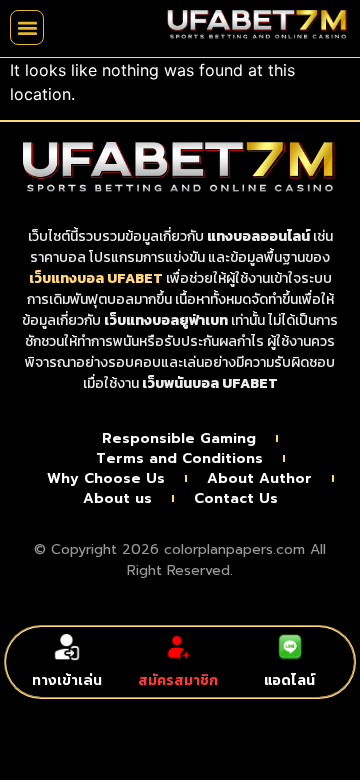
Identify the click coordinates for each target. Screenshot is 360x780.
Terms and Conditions (179, 459)
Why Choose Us (106, 479)
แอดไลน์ (289, 680)
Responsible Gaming (179, 439)
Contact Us (236, 499)
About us (117, 499)
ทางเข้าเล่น (67, 680)
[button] (27, 27)
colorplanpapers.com (234, 549)
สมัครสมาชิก (178, 680)
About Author (259, 479)
